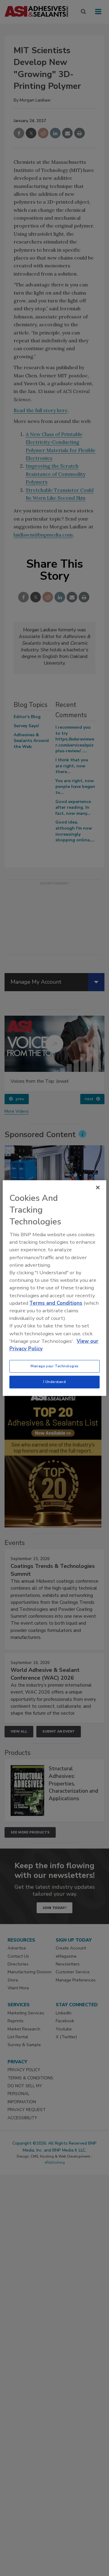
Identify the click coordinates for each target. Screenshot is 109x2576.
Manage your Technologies (54, 1366)
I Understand (55, 1382)
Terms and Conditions (56, 1303)
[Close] (98, 1187)
